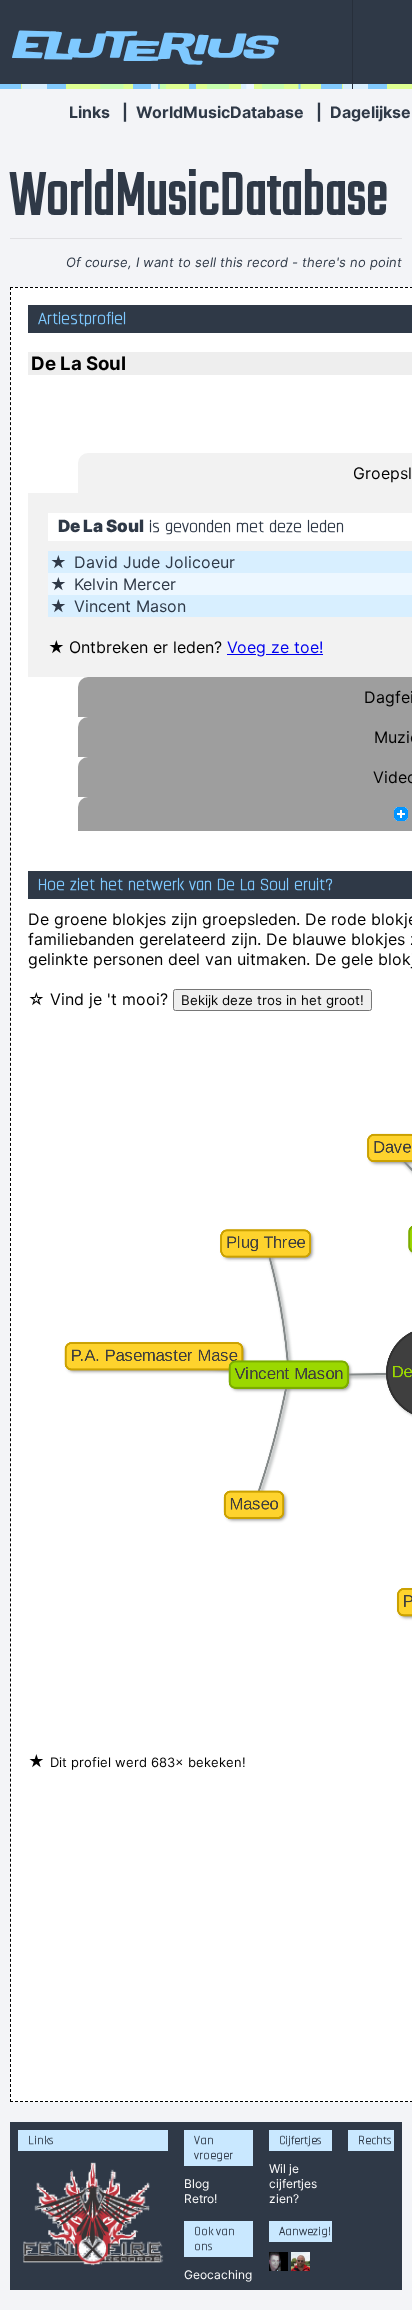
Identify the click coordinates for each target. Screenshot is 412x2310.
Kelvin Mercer (125, 584)
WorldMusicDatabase (220, 112)
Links (89, 112)
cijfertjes (293, 2183)
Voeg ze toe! (275, 647)
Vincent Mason (130, 606)
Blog (196, 2183)
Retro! (200, 2198)
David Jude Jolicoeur (154, 562)
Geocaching (218, 2274)
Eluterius (142, 45)
